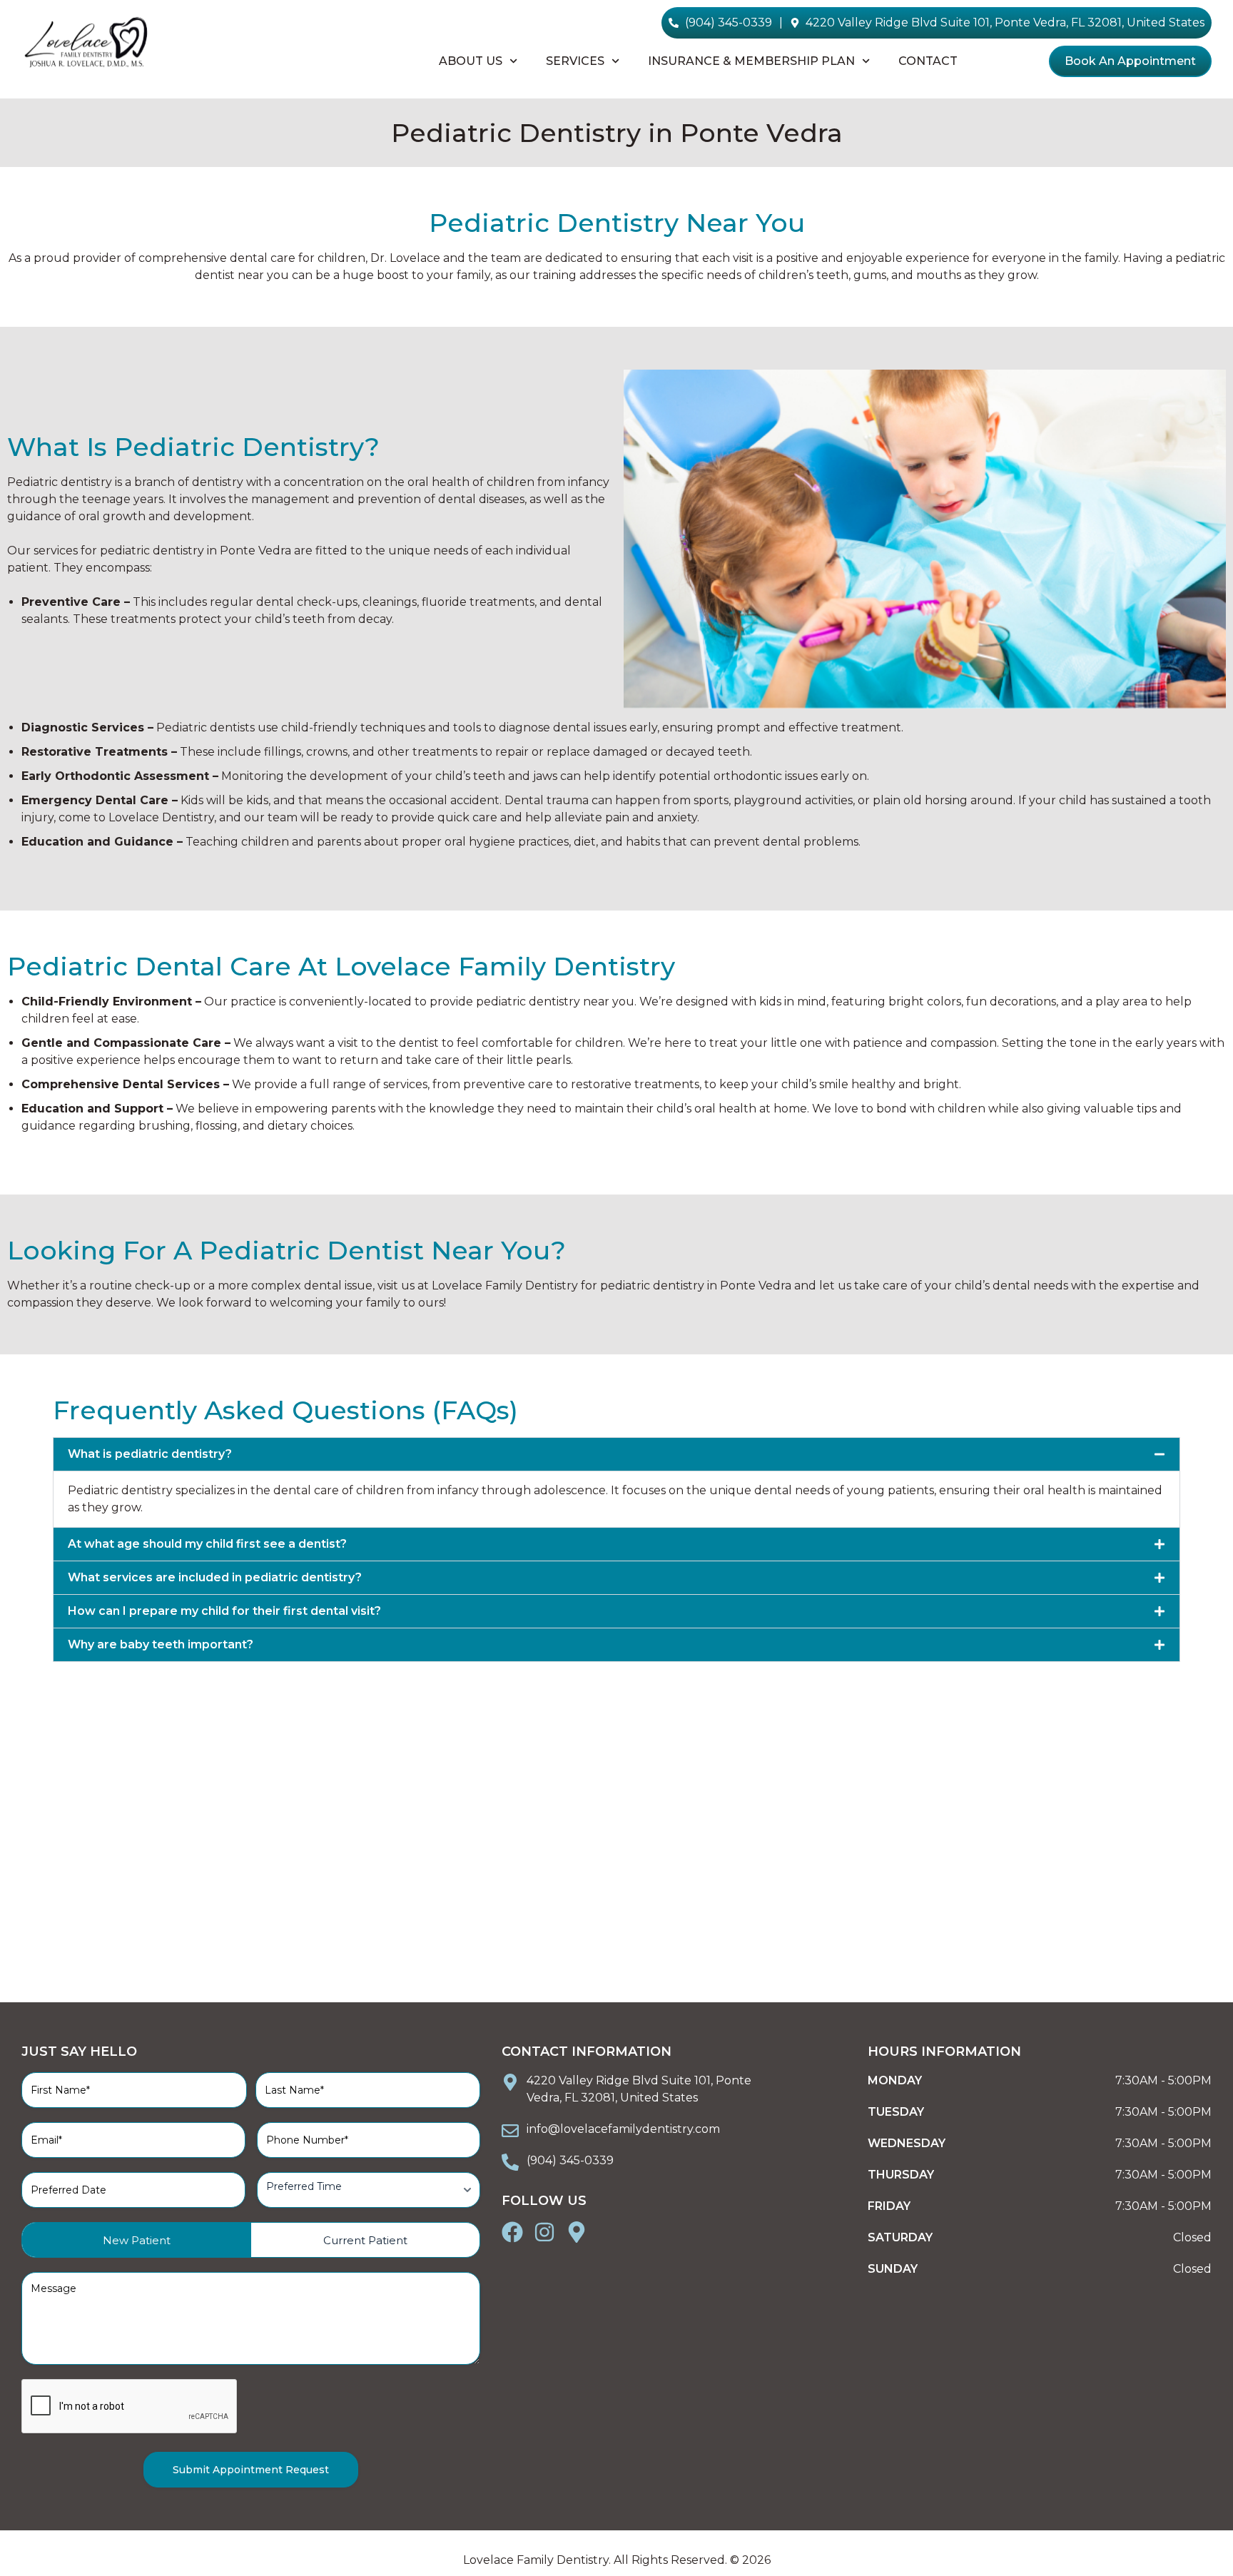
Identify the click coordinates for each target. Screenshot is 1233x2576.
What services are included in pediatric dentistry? (215, 1577)
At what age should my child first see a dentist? (207, 1544)
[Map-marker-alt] (577, 2232)
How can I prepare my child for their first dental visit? (224, 1611)
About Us (471, 61)
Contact (928, 61)
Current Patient (365, 2240)
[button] (616, 1454)
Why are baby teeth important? (161, 1644)
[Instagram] (544, 2232)
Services (575, 61)
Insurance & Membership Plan (751, 61)
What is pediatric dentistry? (150, 1454)
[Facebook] (512, 2232)
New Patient (137, 2240)
